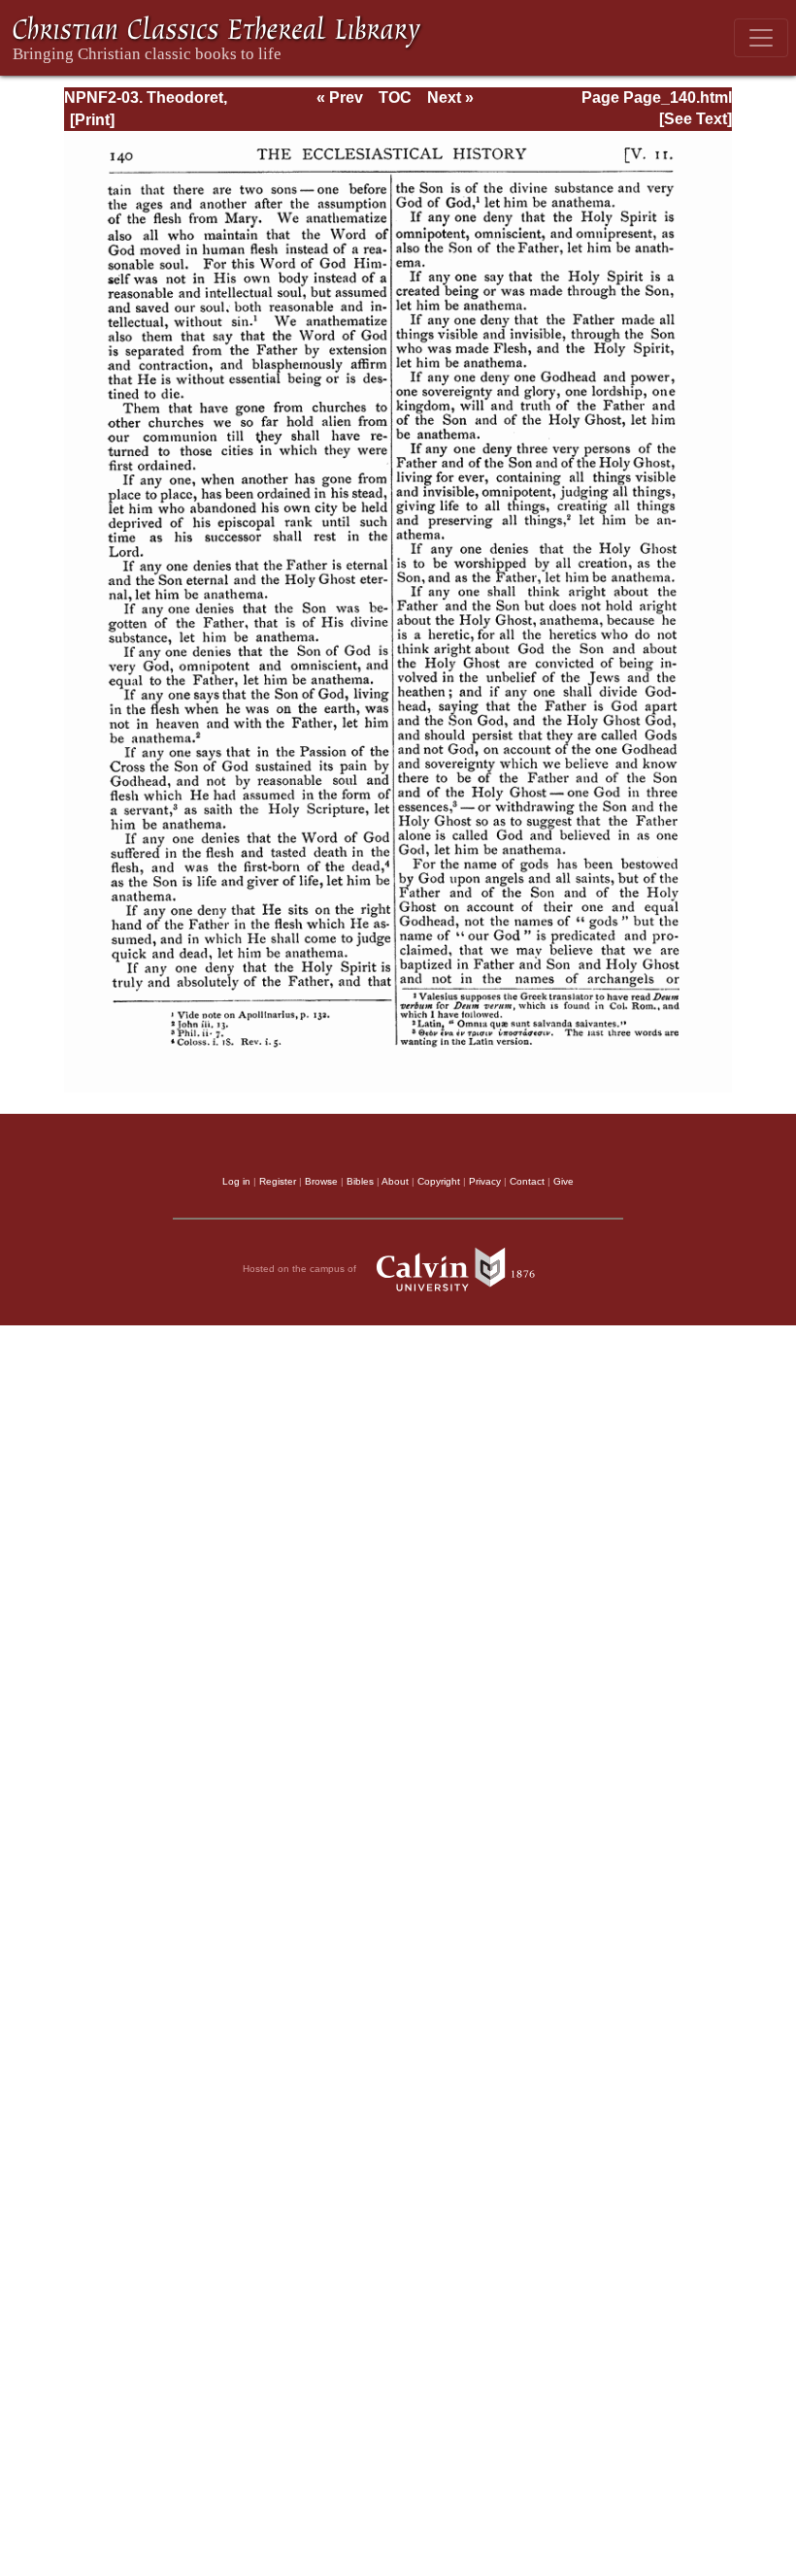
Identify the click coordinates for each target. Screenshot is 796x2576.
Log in (236, 1181)
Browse (321, 1181)
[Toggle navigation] (761, 38)
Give (564, 1181)
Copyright (439, 1181)
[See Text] (696, 119)
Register (278, 1181)
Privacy (485, 1181)
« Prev (340, 98)
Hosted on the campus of (301, 1269)
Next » (450, 98)
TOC (395, 98)
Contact (527, 1181)
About (395, 1181)
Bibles (360, 1181)
